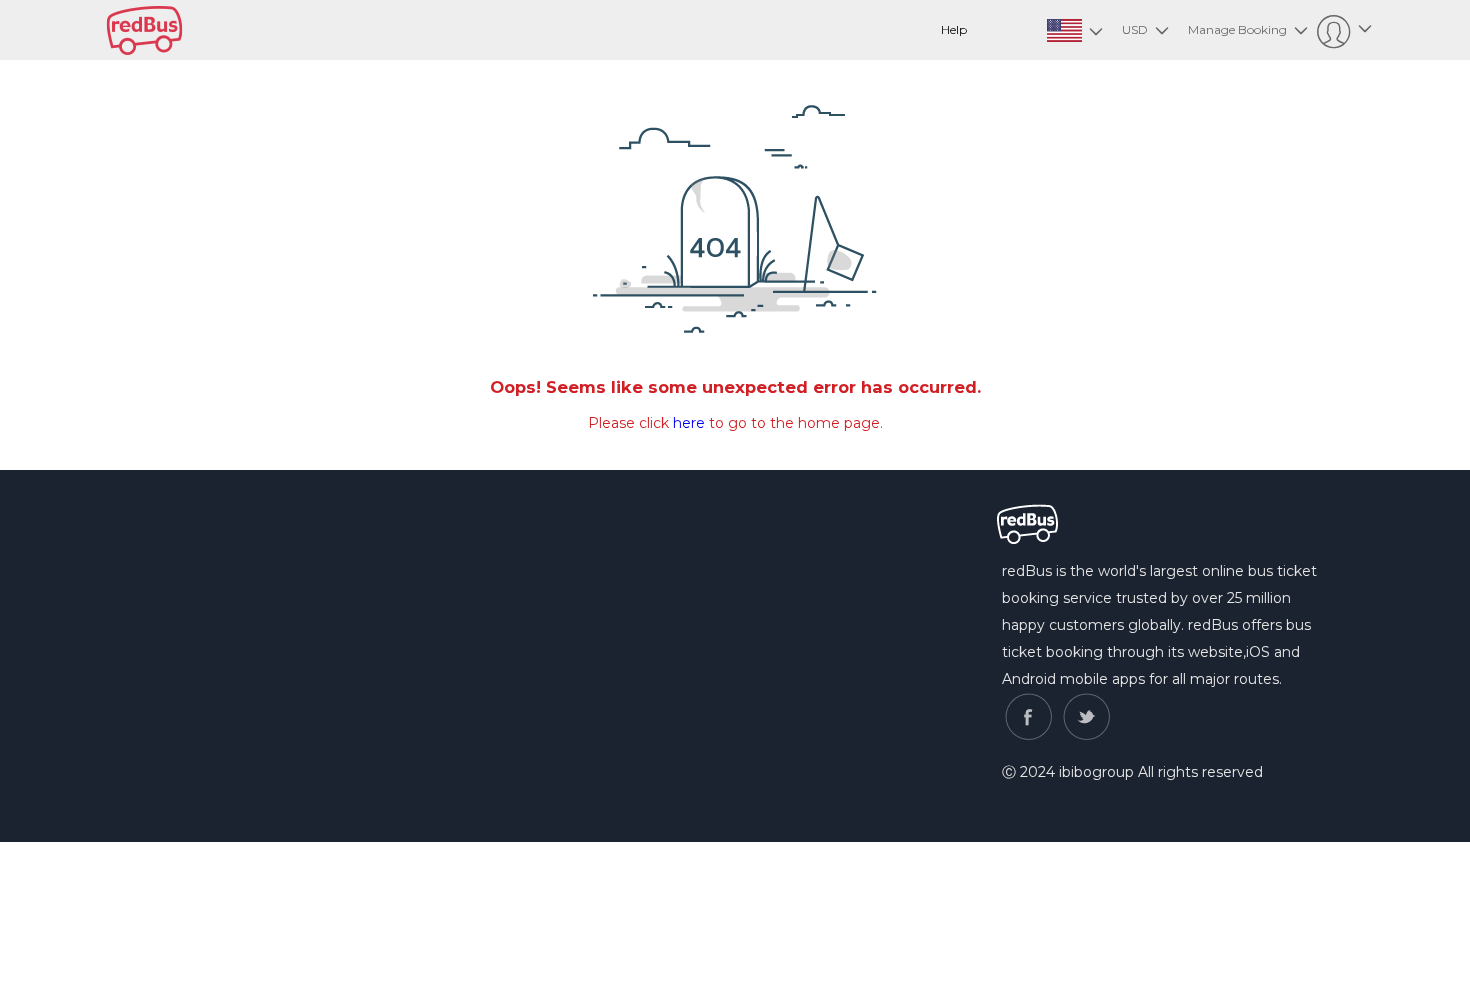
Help (954, 29)
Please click (630, 423)
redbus (144, 30)
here (689, 423)
